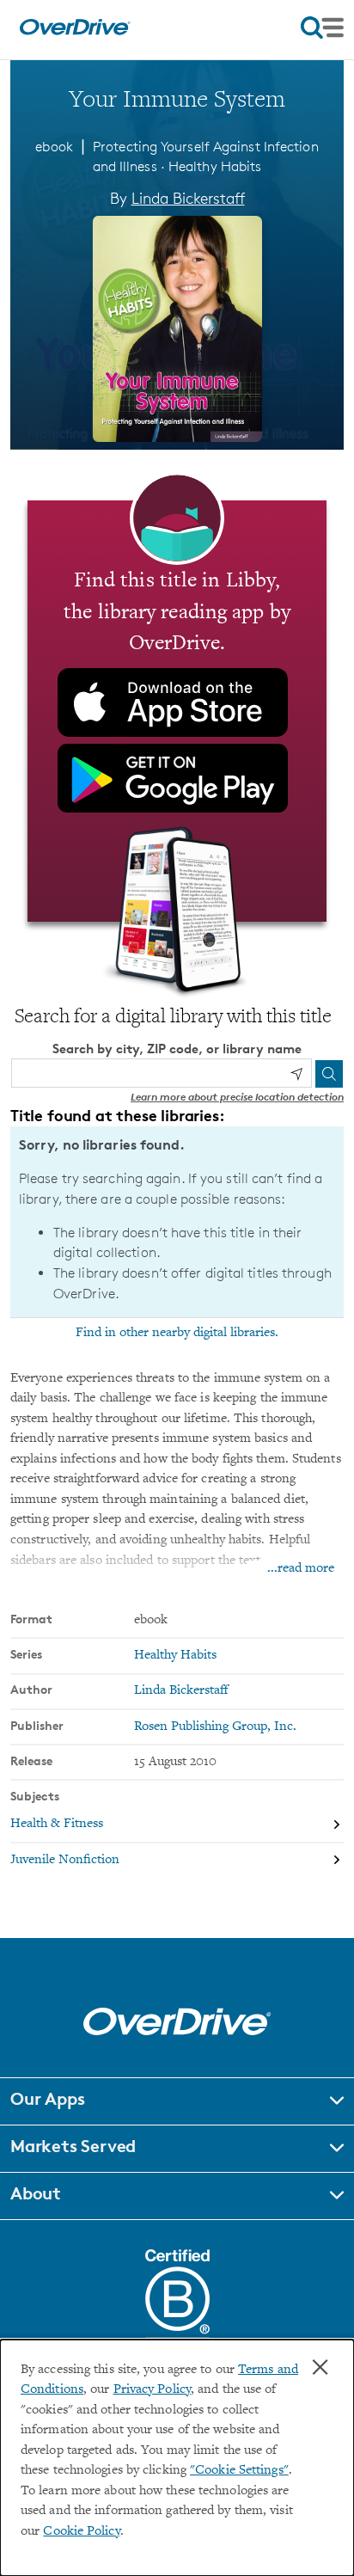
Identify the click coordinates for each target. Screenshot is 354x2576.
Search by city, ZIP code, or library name (177, 1049)
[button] (177, 2101)
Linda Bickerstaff (188, 198)
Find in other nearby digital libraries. (177, 1333)
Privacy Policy (152, 2390)
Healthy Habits (215, 166)
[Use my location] (296, 1074)
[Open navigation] (322, 28)
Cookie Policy (81, 2532)
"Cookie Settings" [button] (239, 2471)
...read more (301, 1569)
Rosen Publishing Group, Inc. (215, 1727)
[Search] (329, 1074)
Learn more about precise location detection (237, 1097)
